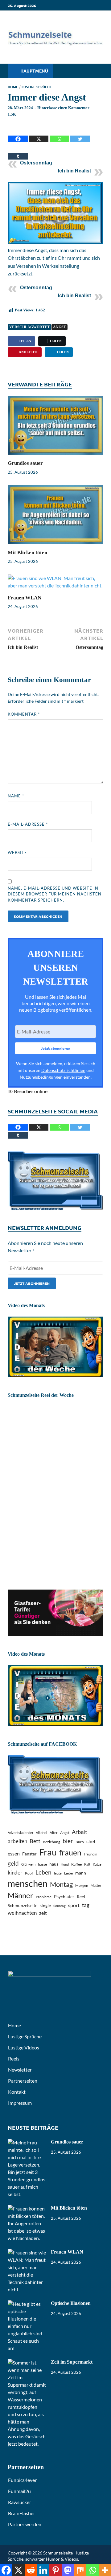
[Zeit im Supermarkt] (27, 2363)
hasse (42, 1864)
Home (13, 87)
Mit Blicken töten (27, 553)
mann (81, 1873)
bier (68, 1841)
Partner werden (25, 2524)
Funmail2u (19, 2491)
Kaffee (76, 1864)
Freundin (90, 1854)
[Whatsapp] (59, 134)
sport (74, 1905)
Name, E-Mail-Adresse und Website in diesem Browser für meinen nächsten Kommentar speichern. (55, 894)
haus (54, 1864)
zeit (43, 1913)
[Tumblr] (18, 152)
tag (86, 1905)
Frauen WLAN (25, 598)
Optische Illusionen (71, 2303)
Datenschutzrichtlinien (63, 1070)
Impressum (20, 2103)
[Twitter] (80, 134)
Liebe (68, 1873)
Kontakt (17, 2092)
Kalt (87, 1864)
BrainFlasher (22, 2513)
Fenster (29, 1854)
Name (16, 796)
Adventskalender (21, 1833)
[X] (39, 134)
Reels (14, 2058)
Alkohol (41, 1833)
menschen (28, 1883)
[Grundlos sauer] (55, 427)
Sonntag (60, 1906)
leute (58, 1873)
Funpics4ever (22, 2480)
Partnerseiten (23, 2081)
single (45, 1905)
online (28, 1091)
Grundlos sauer (25, 463)
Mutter (96, 1885)
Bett (35, 1841)
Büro (80, 1842)
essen (14, 1853)
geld (13, 1863)
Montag (61, 1884)
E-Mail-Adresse (28, 824)
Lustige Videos (24, 2047)
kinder (15, 1873)
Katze (97, 1864)
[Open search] (96, 71)
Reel (81, 1896)
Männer (21, 1895)
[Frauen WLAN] (55, 584)
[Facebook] (18, 134)
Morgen (82, 1885)
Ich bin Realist (74, 171)
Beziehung (51, 1842)
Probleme (44, 1897)
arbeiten (17, 1841)
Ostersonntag (36, 163)
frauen (70, 1853)
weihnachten (22, 1913)
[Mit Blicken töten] (55, 517)
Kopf (29, 1873)
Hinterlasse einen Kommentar (63, 108)
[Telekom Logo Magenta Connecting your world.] (55, 1634)
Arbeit (80, 1832)
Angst (60, 327)
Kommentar (24, 714)
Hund (65, 1864)
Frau (48, 1852)
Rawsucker (20, 2502)
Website (17, 852)
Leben (43, 1872)
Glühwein (28, 1864)
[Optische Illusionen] (27, 2304)
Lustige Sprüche (37, 87)
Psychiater (64, 1896)
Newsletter (20, 2070)
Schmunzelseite (23, 1905)
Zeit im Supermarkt (72, 2362)
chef (91, 1841)
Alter (54, 1833)
